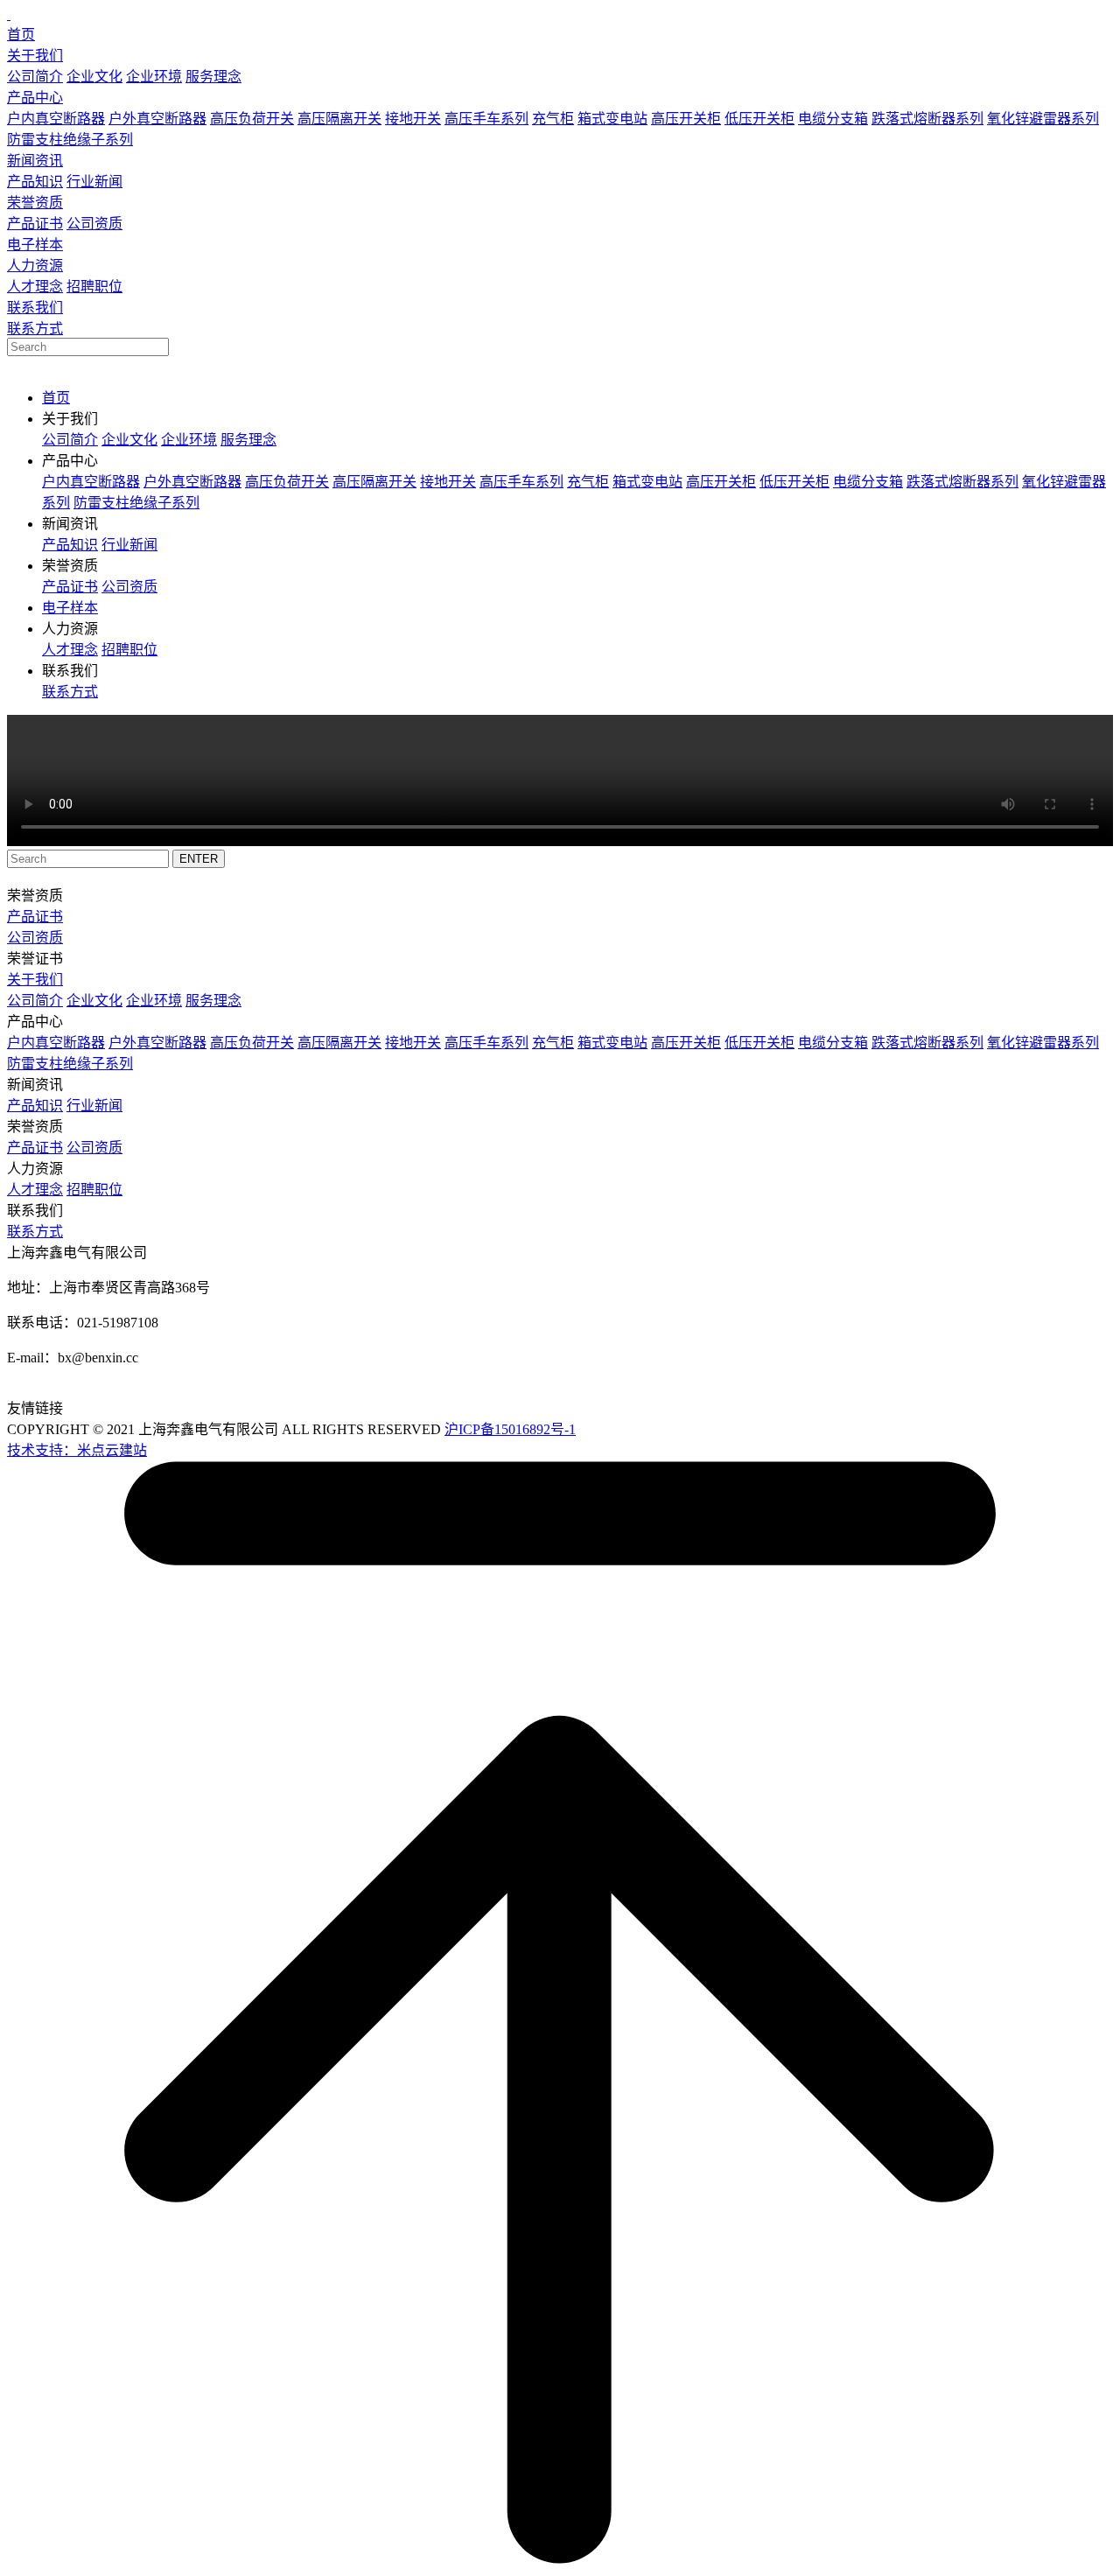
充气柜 (553, 119)
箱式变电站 (612, 119)
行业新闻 (94, 182)
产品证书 (35, 224)
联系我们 (35, 308)
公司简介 (35, 77)
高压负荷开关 (252, 119)
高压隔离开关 (339, 119)
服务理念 (213, 77)
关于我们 (35, 56)
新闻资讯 (35, 161)
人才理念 (35, 287)
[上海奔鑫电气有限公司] (9, 14)
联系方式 (35, 329)
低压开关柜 (759, 119)
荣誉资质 (35, 203)
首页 (21, 35)
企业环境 (154, 77)
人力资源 (35, 266)
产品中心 (35, 98)
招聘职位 (94, 287)
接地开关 (413, 119)
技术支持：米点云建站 (77, 1450)
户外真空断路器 (157, 119)
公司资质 (94, 224)
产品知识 (35, 182)
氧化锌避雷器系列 (1043, 119)
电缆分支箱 (833, 119)
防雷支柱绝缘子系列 (70, 140)
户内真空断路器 (56, 119)
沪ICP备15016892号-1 (510, 1429)
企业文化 (94, 77)
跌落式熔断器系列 (927, 119)
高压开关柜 (686, 119)
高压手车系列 (486, 119)
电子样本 (35, 245)
